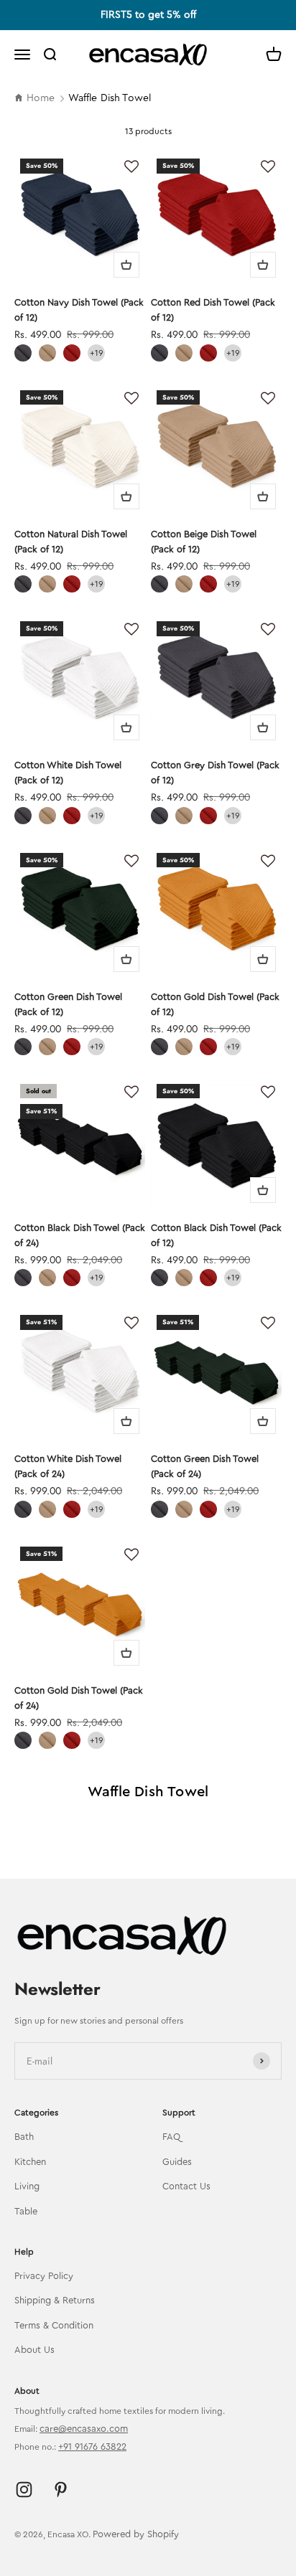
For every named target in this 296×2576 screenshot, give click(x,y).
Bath (24, 2137)
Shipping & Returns (55, 2300)
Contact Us (186, 2186)
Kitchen (30, 2162)
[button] (131, 167)
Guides (177, 2162)
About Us (34, 2350)
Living (27, 2186)
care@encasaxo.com (84, 2429)
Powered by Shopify (136, 2534)
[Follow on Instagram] (24, 2490)
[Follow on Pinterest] (61, 2490)
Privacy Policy (44, 2276)
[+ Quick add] (126, 265)
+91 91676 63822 (92, 2447)
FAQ (171, 2137)
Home (41, 98)
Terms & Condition (54, 2325)
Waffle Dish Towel (110, 98)
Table (26, 2211)
